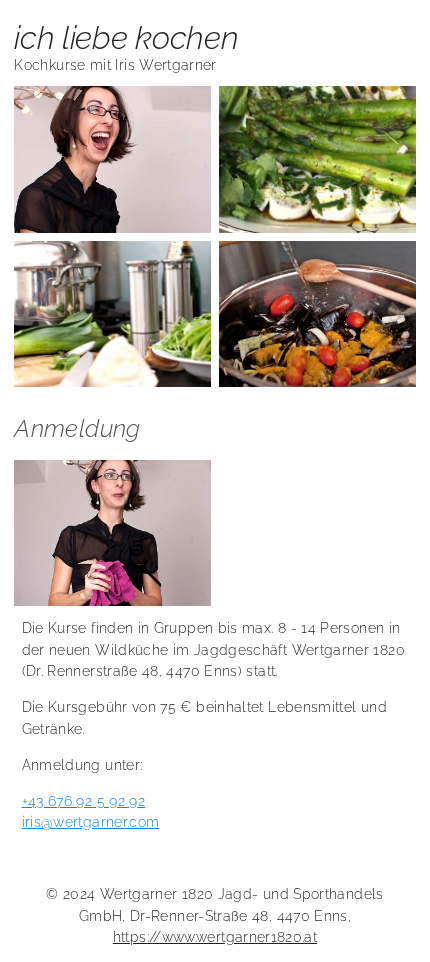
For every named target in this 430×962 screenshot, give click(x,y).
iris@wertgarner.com (91, 821)
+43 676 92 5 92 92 (83, 800)
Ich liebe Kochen (126, 38)
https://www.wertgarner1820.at (215, 936)
